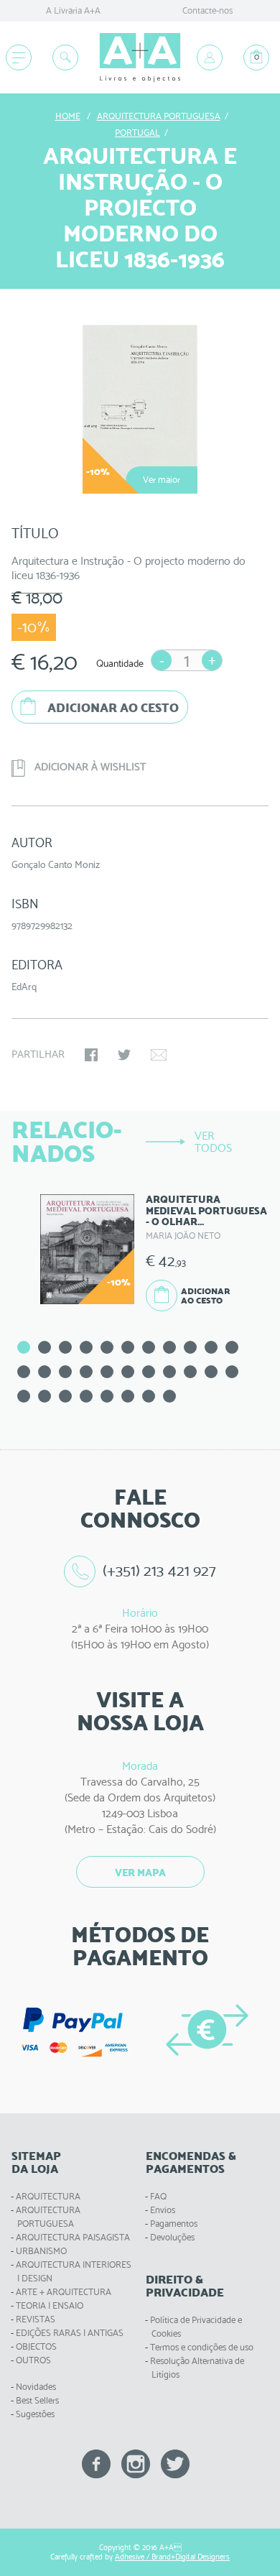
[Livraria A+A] (140, 58)
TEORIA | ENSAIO (50, 2305)
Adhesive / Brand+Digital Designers (172, 2557)
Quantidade (120, 663)
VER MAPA (140, 1873)
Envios (163, 2210)
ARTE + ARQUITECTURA (64, 2292)
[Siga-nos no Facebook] (96, 2463)
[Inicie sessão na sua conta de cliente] (210, 57)
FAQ (158, 2196)
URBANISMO (41, 2251)
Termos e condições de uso (202, 2347)
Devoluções (172, 2237)
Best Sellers (37, 2400)
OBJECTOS (36, 2346)
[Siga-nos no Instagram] (136, 2463)
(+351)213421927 (159, 1570)
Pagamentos (174, 2224)
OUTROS (33, 2360)
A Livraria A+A (73, 10)
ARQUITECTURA (48, 2196)
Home (68, 116)
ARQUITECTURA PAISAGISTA (73, 2237)
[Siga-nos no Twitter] (175, 2463)
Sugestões (35, 2414)
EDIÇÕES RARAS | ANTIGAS (70, 2333)
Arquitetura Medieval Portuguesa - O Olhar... (206, 1210)
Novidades (36, 2387)
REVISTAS (36, 2319)
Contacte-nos (207, 10)
